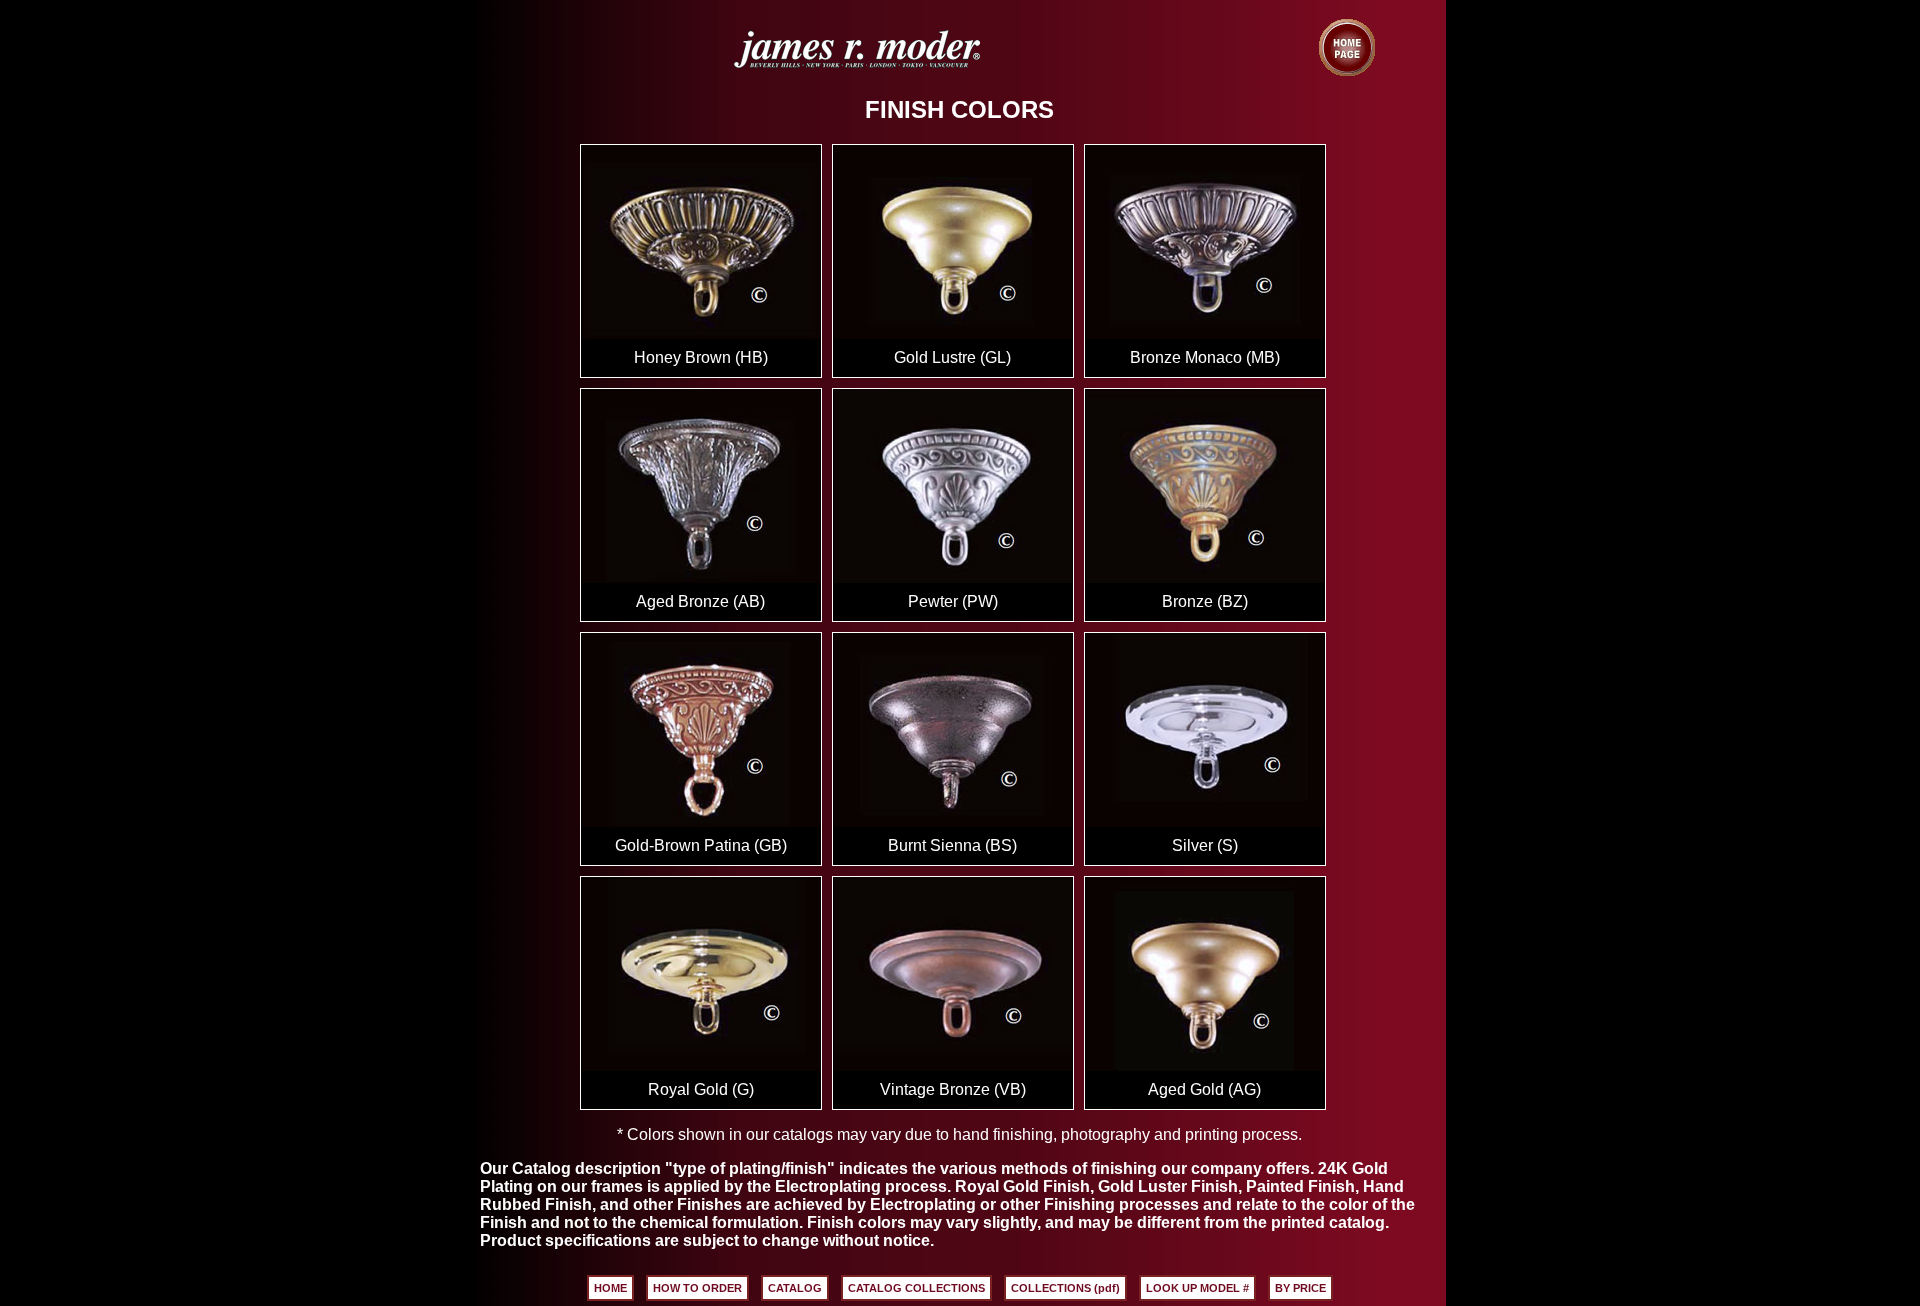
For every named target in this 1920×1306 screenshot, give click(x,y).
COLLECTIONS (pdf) (1065, 1288)
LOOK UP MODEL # (1197, 1288)
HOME (610, 1288)
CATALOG (795, 1288)
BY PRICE (1300, 1288)
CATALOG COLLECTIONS (916, 1288)
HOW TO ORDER (697, 1288)
